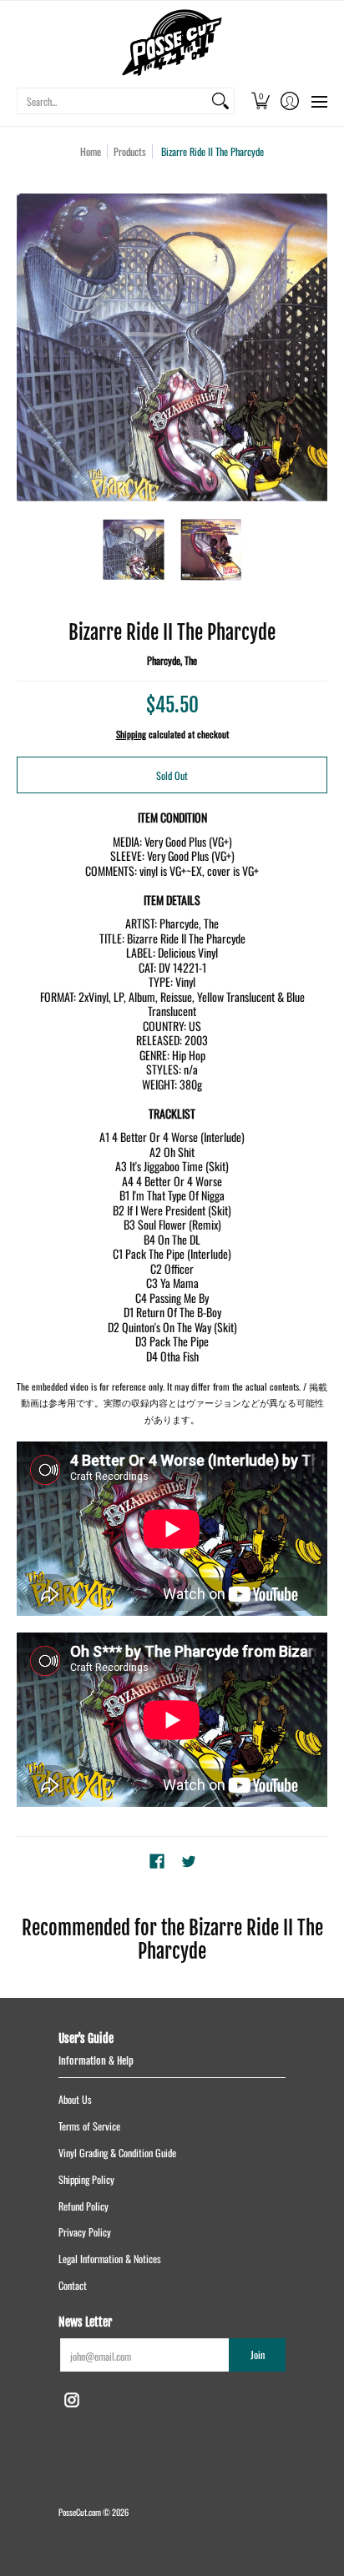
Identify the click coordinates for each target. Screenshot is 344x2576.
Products (130, 151)
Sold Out (172, 775)
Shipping (131, 734)
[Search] (220, 101)
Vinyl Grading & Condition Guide (117, 2153)
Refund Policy (83, 2206)
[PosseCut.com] (172, 43)
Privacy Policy (85, 2232)
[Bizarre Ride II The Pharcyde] (133, 549)
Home (91, 151)
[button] (260, 101)
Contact (73, 2285)
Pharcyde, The (172, 660)
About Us (75, 2099)
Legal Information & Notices (110, 2259)
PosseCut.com (80, 2512)
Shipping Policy (86, 2179)
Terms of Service (89, 2126)
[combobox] (112, 101)
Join (258, 2355)
